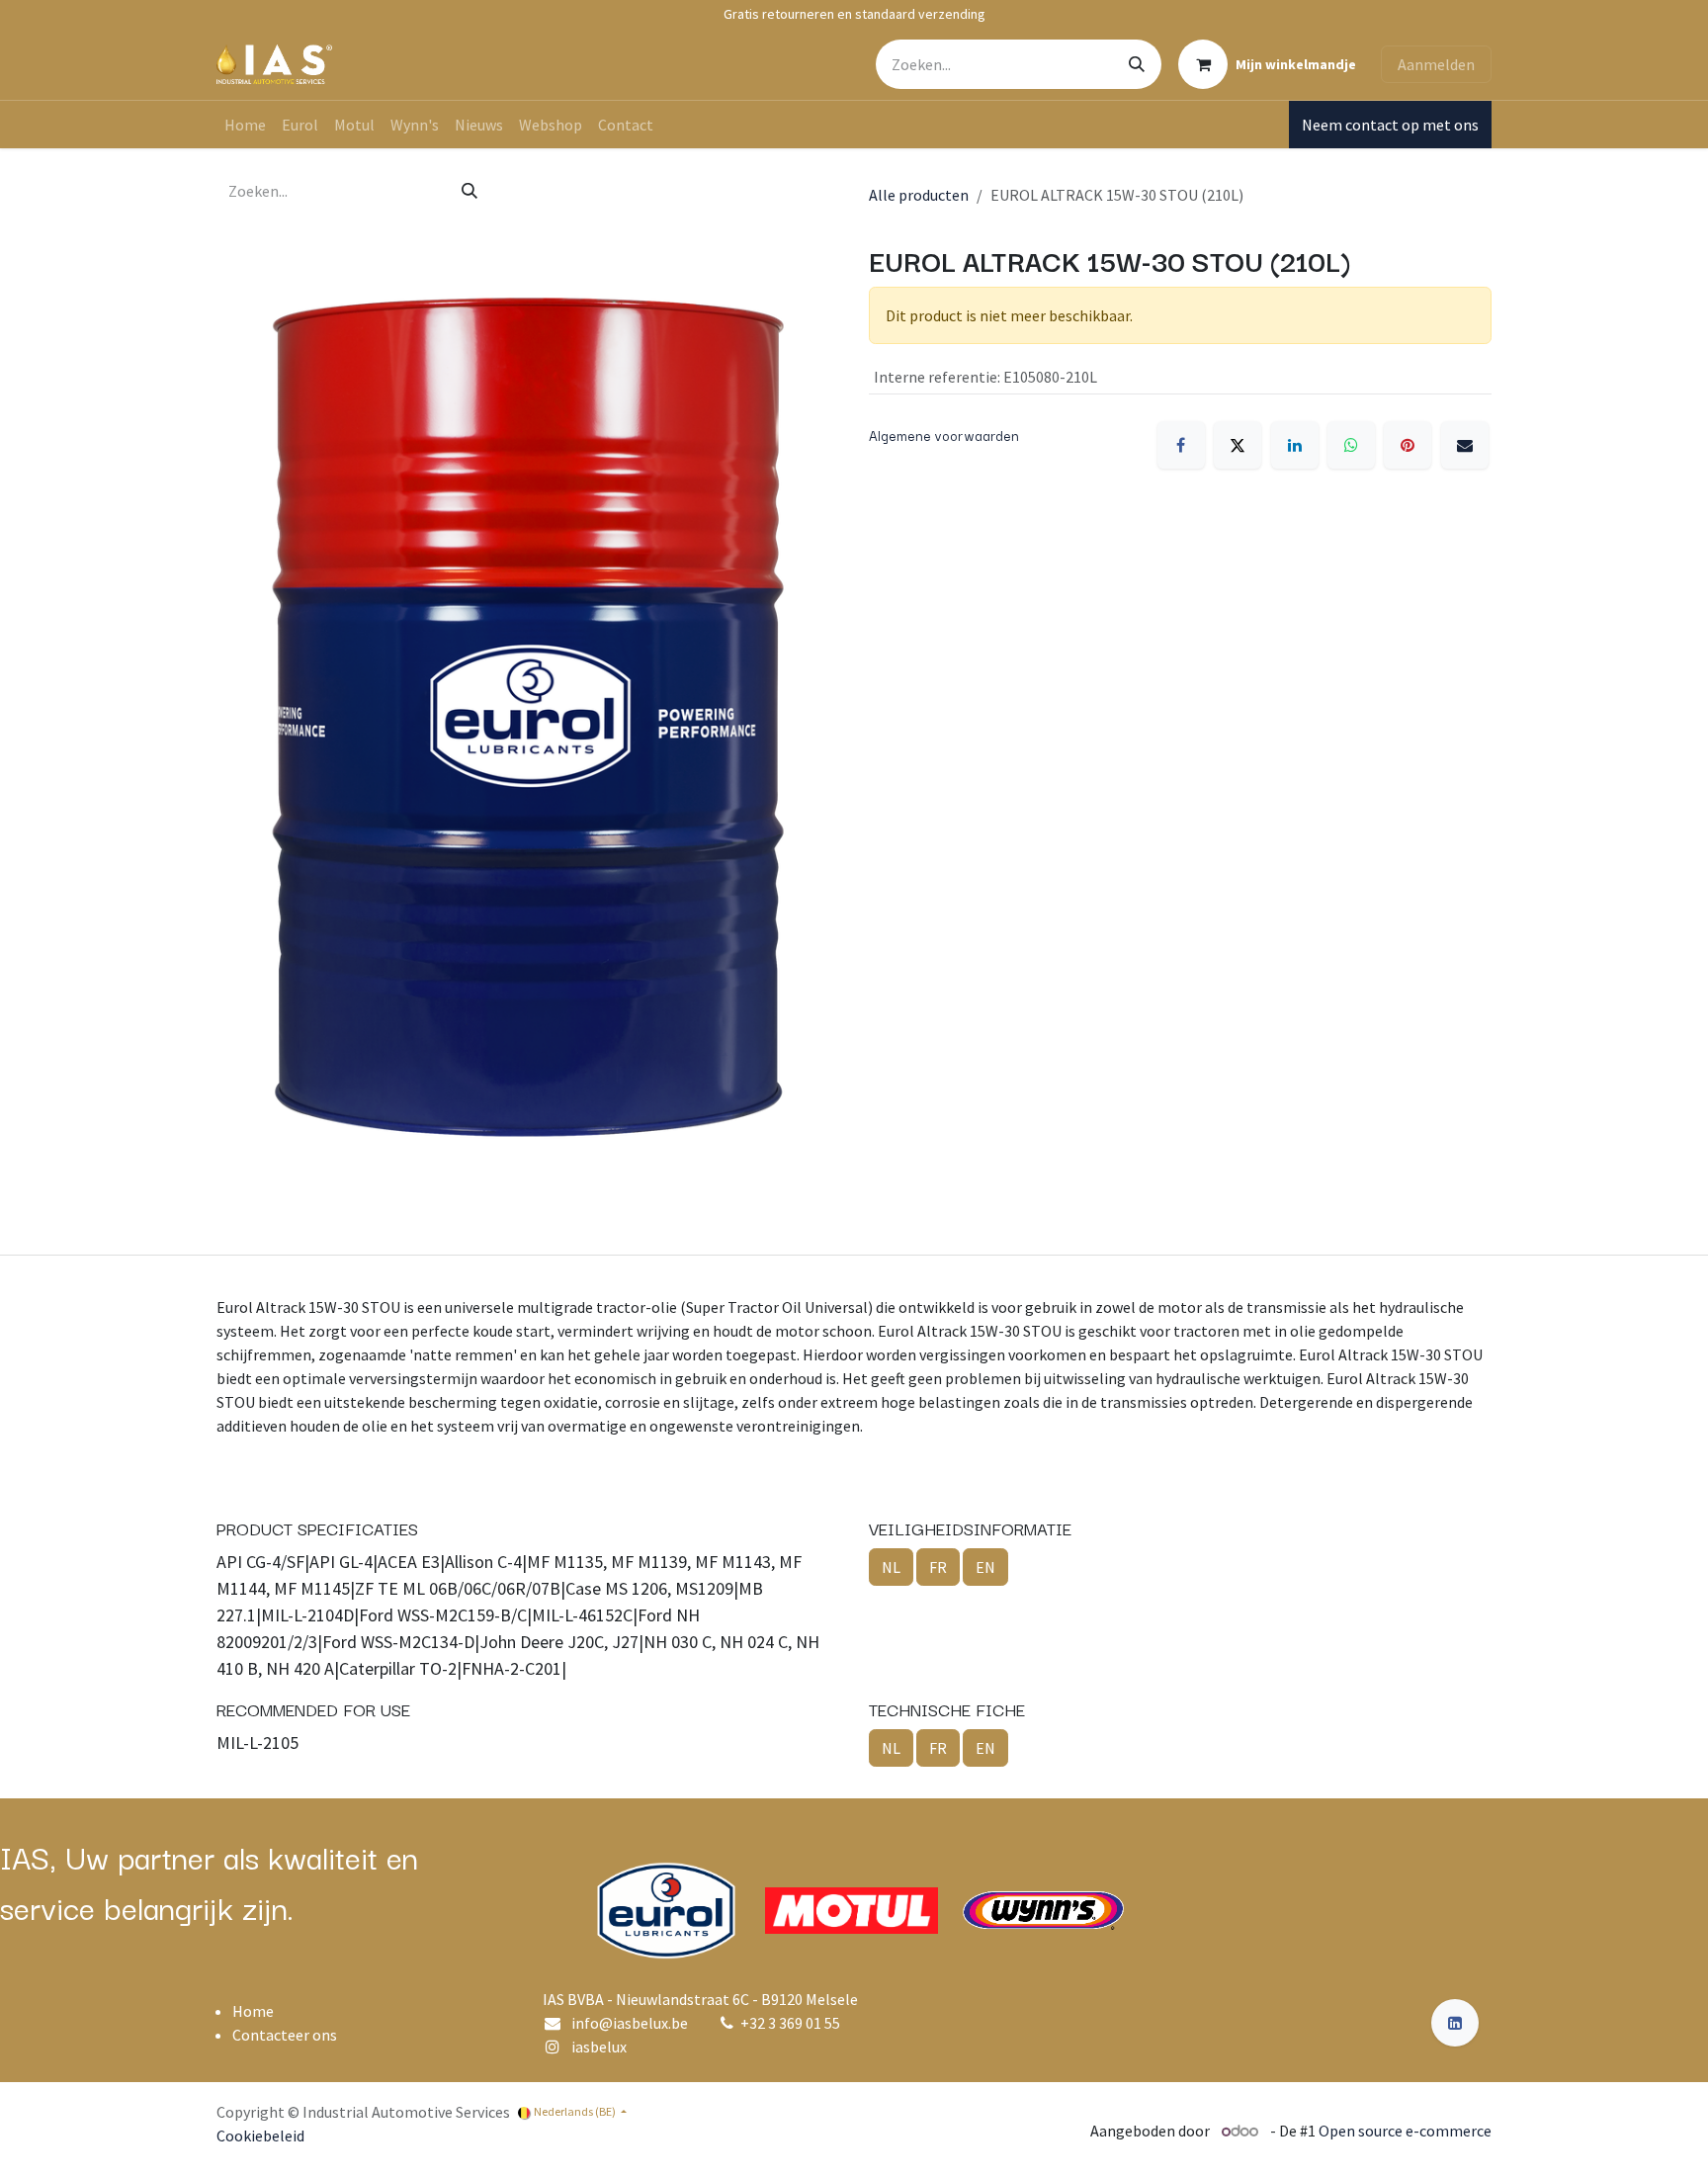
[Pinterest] (1408, 445)
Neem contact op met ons (1390, 125)
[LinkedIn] (1295, 445)
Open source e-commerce (1405, 2131)
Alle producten (919, 195)
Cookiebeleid (260, 2135)
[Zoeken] (1137, 64)
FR (938, 1567)
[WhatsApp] (1351, 445)
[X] (1238, 445)
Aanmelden (1436, 64)
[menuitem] (245, 125)
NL (891, 1567)
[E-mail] (1465, 445)
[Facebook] (1181, 445)
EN (985, 1567)
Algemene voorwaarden (944, 435)
